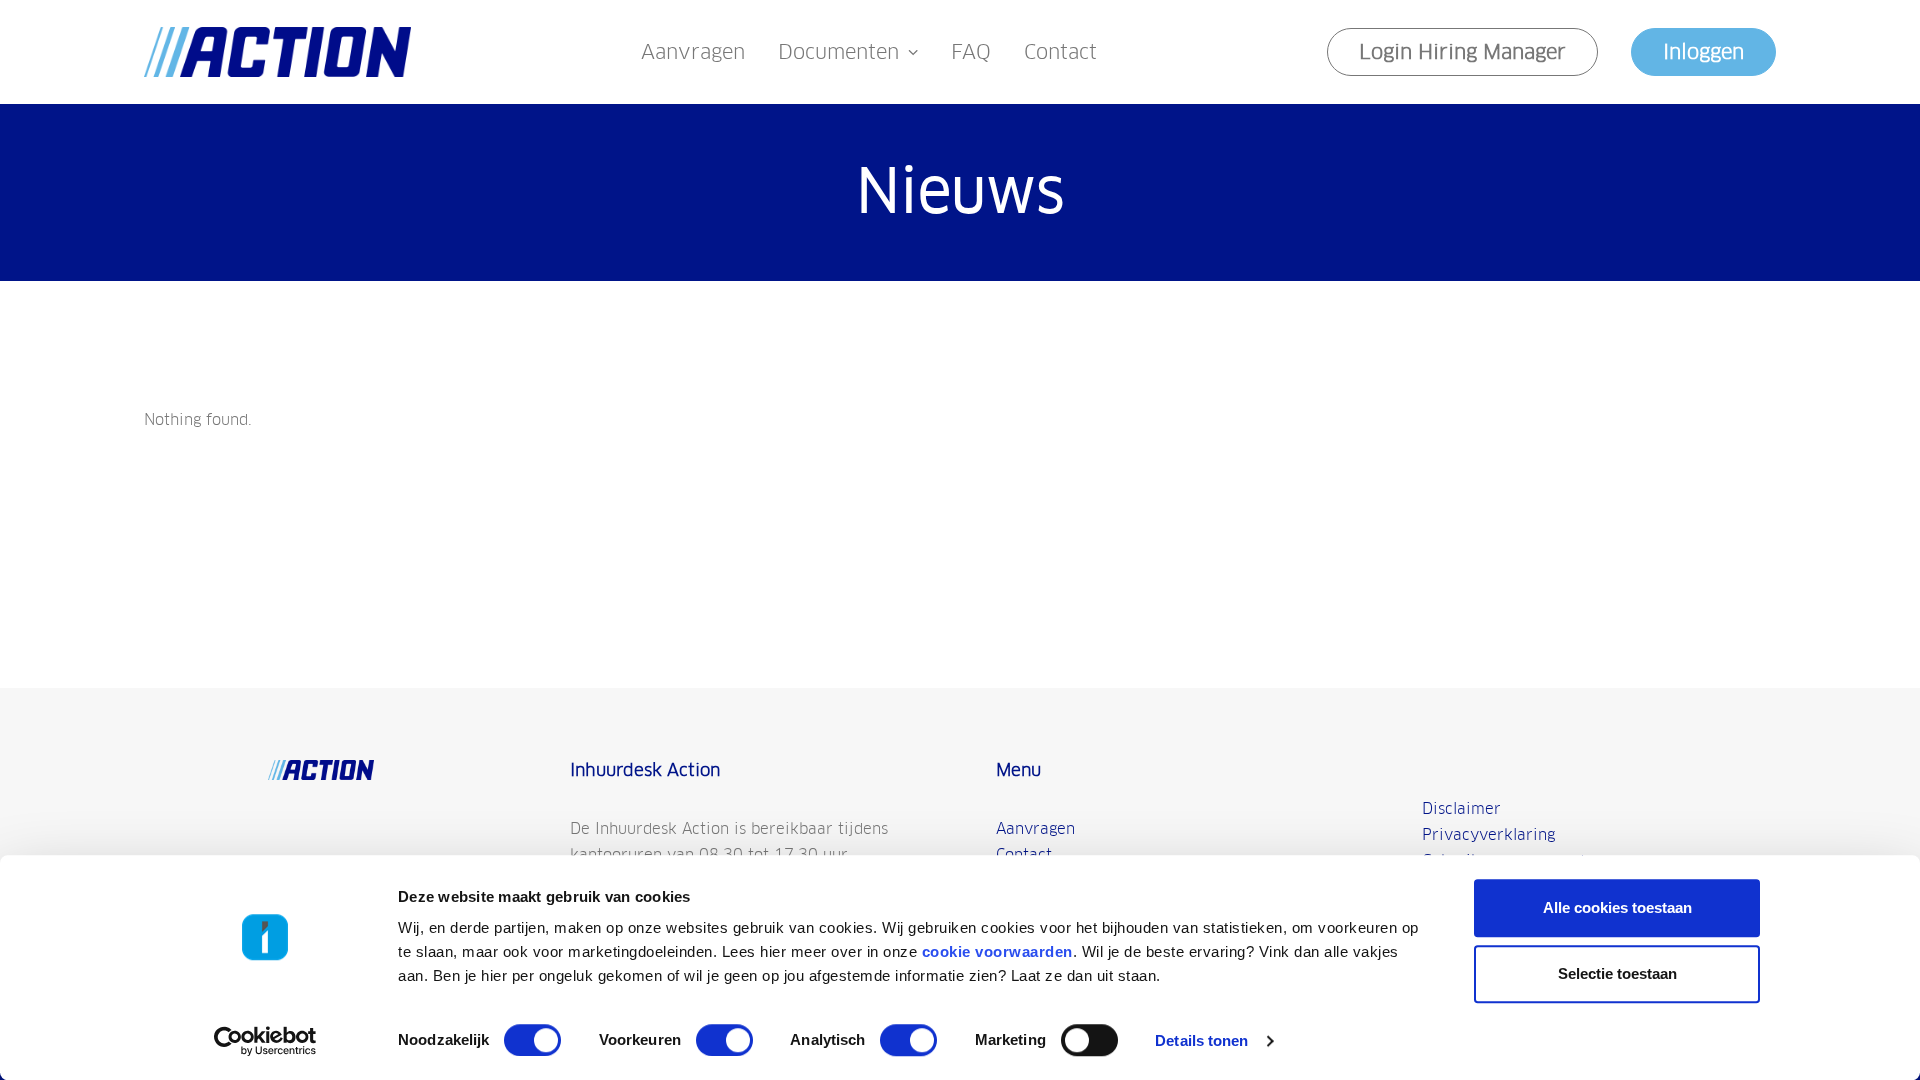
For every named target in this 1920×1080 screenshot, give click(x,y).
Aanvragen (693, 52)
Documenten (838, 52)
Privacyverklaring (1488, 834)
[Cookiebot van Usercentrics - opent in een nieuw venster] (265, 1041)
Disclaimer (1461, 808)
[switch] (724, 1040)
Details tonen (1201, 1040)
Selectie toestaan (1617, 973)
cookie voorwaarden (997, 951)
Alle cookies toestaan (1617, 907)
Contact (1060, 52)
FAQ (971, 52)
